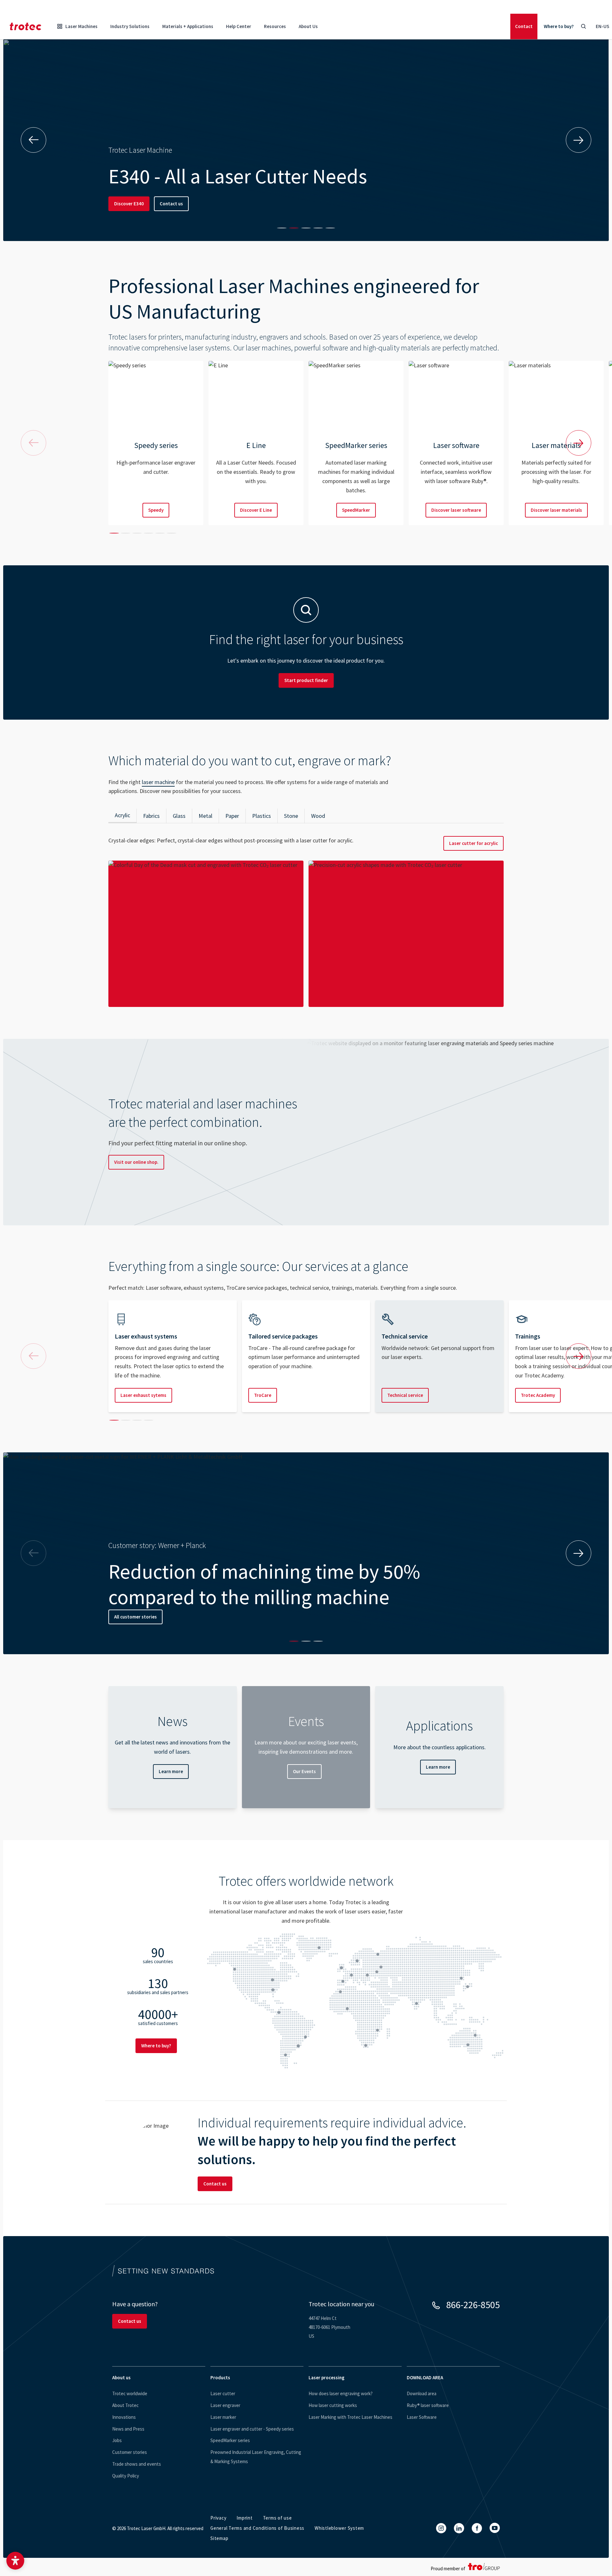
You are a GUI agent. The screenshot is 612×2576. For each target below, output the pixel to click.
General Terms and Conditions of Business (257, 2528)
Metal (205, 816)
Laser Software (422, 2417)
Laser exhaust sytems (143, 1395)
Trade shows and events (137, 2464)
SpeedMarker (356, 510)
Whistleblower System (339, 2528)
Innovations (124, 2417)
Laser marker (223, 2417)
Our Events (304, 1771)
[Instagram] (441, 2528)
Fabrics (151, 816)
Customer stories (130, 2452)
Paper (232, 816)
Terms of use (277, 2518)
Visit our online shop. (136, 1162)
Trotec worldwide (130, 2393)
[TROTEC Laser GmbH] (25, 26)
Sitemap (219, 2538)
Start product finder (306, 680)
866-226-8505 (473, 2305)
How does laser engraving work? (341, 2393)
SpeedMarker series (230, 2440)
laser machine (158, 782)
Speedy (156, 510)
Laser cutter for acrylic (474, 843)
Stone (291, 816)
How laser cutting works (333, 2405)
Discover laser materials (556, 510)
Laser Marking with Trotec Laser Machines (350, 2417)
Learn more (171, 1771)
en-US (602, 26)
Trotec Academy (538, 1395)
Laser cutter (223, 2393)
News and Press (128, 2429)
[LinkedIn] (459, 2528)
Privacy (218, 2518)
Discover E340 (129, 204)
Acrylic (122, 815)
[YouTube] (495, 2528)
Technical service (405, 1395)
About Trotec (125, 2405)
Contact (524, 26)
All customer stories (135, 1617)
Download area (422, 2393)
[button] (15, 2561)
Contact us (171, 204)
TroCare (263, 1395)
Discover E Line (256, 510)
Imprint (244, 2518)
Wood (318, 816)
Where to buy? (559, 26)
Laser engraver (225, 2405)
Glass (179, 816)
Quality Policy (126, 2476)
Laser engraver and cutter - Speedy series (252, 2429)
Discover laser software (456, 510)
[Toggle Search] (583, 26)
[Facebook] (477, 2528)
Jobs (117, 2440)
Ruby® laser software (428, 2405)
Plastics (262, 816)
